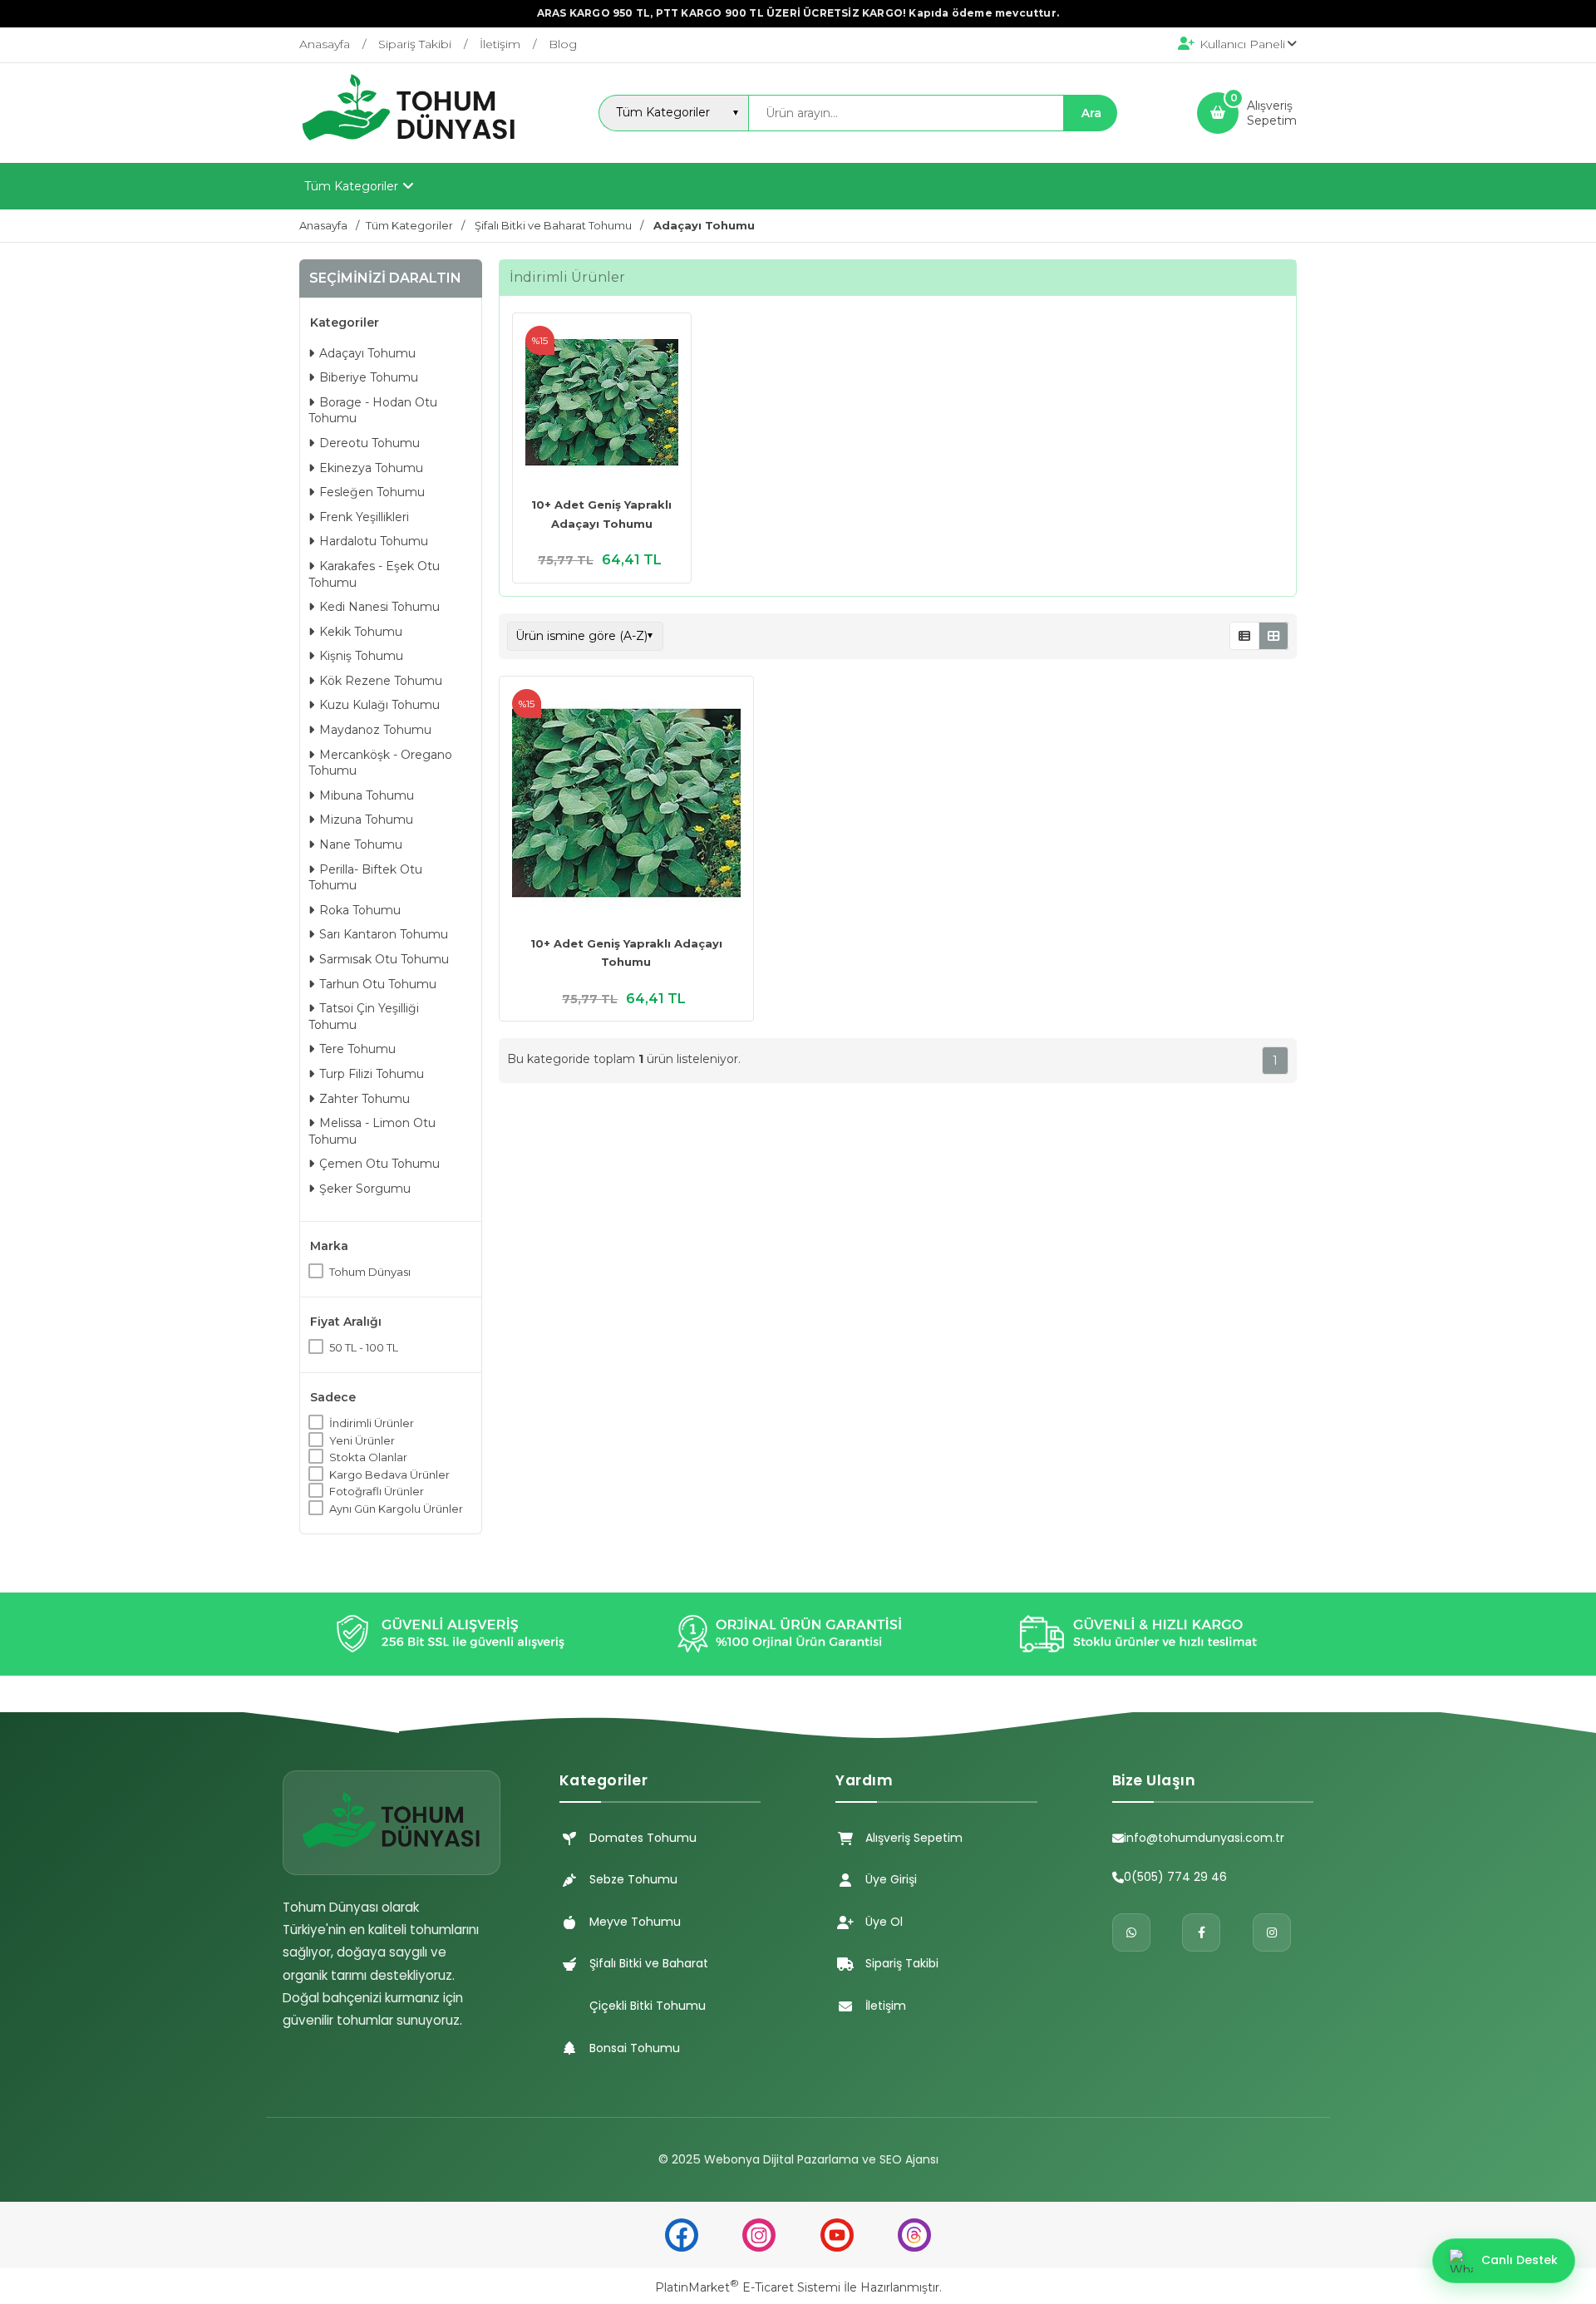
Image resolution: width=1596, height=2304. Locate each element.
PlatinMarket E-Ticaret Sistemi (748, 2287)
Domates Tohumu (643, 1838)
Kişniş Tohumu (361, 656)
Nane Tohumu (361, 844)
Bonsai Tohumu (635, 2048)
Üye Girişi (891, 1879)
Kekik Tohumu (361, 632)
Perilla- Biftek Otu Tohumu (365, 878)
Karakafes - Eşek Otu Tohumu (374, 574)
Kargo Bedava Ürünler (389, 1474)
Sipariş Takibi (902, 1963)
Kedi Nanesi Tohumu (379, 607)
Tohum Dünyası (370, 1272)
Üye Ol (884, 1922)
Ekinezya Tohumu (371, 468)
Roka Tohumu (360, 910)
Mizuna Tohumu (366, 820)
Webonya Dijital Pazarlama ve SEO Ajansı (821, 2159)
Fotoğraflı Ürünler (377, 1491)
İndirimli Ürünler (372, 1423)
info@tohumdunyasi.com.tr (1204, 1838)
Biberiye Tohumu (369, 377)
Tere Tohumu (357, 1049)
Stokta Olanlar (368, 1457)
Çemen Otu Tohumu (379, 1164)
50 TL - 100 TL (364, 1347)
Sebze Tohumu (633, 1879)
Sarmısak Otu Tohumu (384, 959)
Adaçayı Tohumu (367, 353)
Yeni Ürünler (362, 1440)
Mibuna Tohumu (367, 795)
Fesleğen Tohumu (372, 492)
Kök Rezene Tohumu (381, 681)
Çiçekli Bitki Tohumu (648, 2006)
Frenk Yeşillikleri (364, 517)
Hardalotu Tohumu (374, 541)
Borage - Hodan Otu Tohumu (373, 411)
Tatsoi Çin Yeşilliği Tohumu (364, 1017)
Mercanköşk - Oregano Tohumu (380, 763)
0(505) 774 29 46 (1175, 1877)
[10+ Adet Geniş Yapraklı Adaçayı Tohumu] (602, 404)
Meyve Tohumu (635, 1922)
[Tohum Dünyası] (409, 148)
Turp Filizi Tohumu (372, 1074)
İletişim (886, 2006)
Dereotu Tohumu (369, 443)
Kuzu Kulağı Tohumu (379, 705)
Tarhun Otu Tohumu (378, 984)
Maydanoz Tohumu (375, 730)
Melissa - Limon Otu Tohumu (372, 1131)
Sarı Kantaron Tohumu (384, 934)
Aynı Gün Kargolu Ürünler (396, 1509)
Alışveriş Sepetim (914, 1838)
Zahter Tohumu (365, 1099)
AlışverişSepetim (1272, 113)
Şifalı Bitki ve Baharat (649, 1963)
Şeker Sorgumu (365, 1189)
